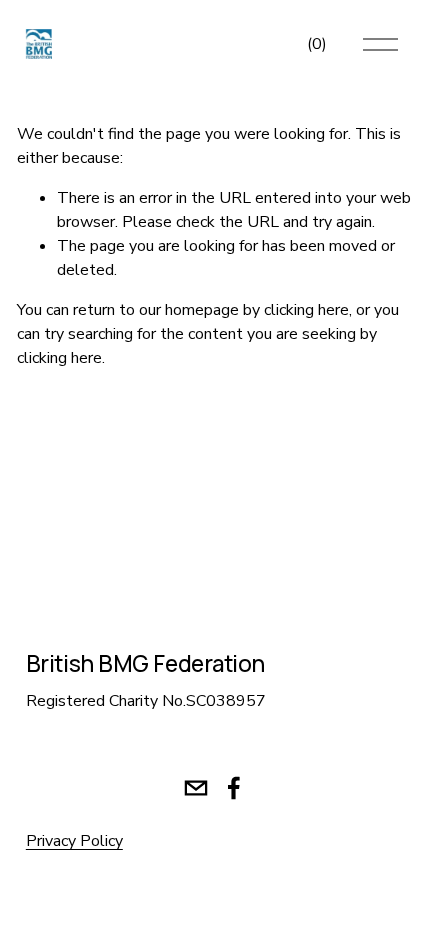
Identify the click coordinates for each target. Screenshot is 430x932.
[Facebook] (234, 788)
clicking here (306, 310)
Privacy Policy (74, 841)
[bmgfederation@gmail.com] (196, 788)
